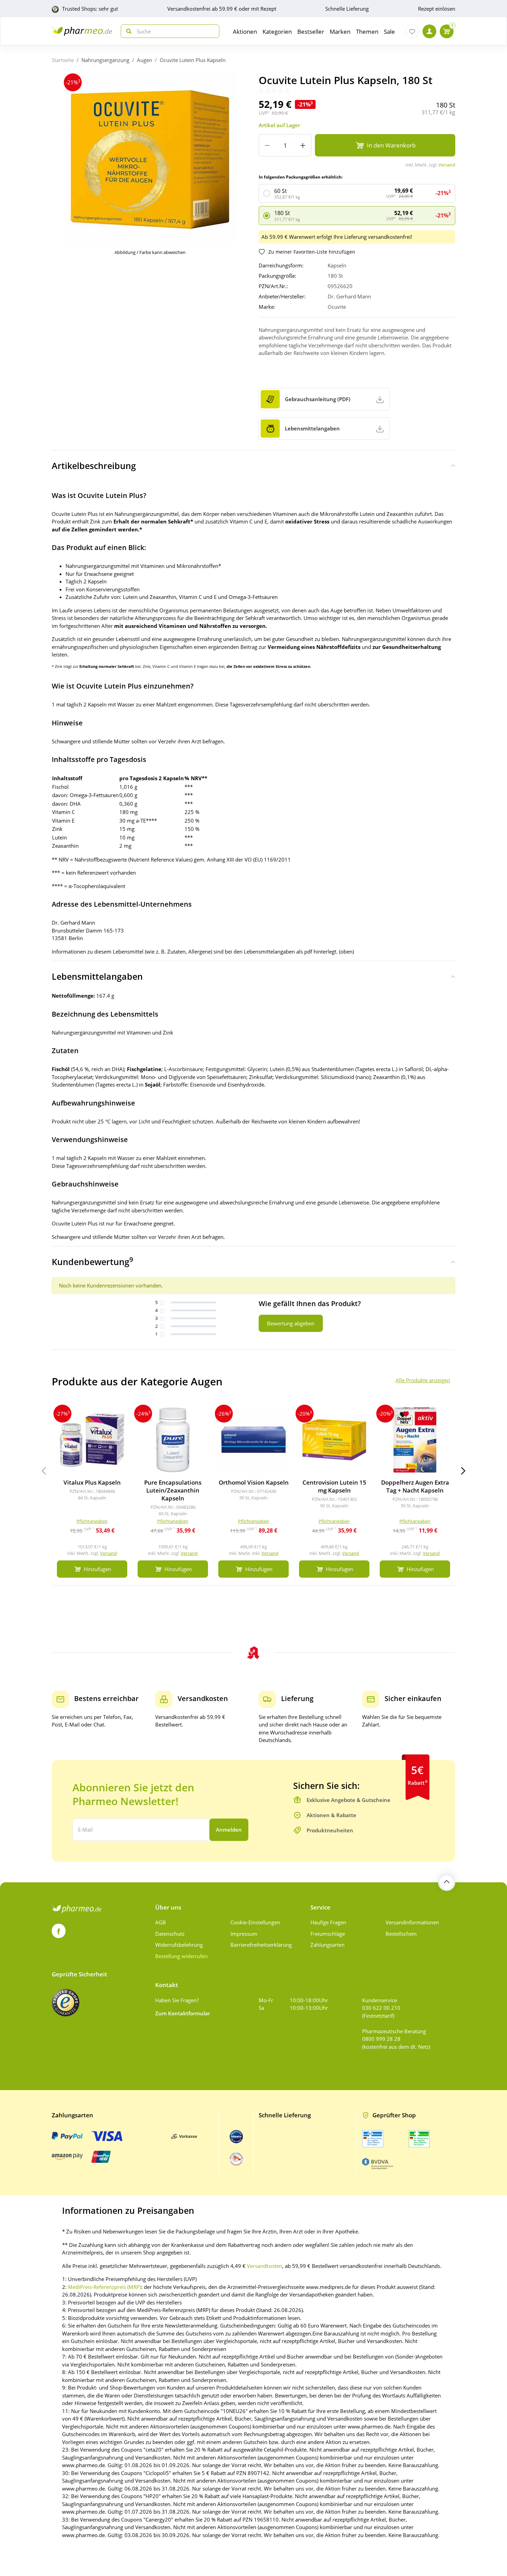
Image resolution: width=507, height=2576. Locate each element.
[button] (463, 1471)
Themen (367, 32)
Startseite (63, 60)
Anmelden (229, 1830)
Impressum (244, 1934)
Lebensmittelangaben (97, 976)
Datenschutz (170, 1934)
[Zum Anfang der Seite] (447, 1882)
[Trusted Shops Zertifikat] (66, 2003)
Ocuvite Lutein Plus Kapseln (193, 60)
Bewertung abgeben (291, 1323)
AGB (161, 1922)
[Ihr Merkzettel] (412, 31)
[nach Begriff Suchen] (127, 31)
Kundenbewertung (92, 1261)
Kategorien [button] (277, 32)
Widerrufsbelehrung (179, 1945)
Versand (447, 165)
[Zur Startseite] (82, 31)
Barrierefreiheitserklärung (261, 1945)
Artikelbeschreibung (94, 466)
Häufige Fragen (328, 1922)
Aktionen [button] (245, 32)
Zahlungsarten (327, 1945)
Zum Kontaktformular (183, 2013)
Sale (389, 32)
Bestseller (311, 32)
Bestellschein (401, 1934)
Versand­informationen (412, 1922)
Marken (340, 32)
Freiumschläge (328, 1934)
